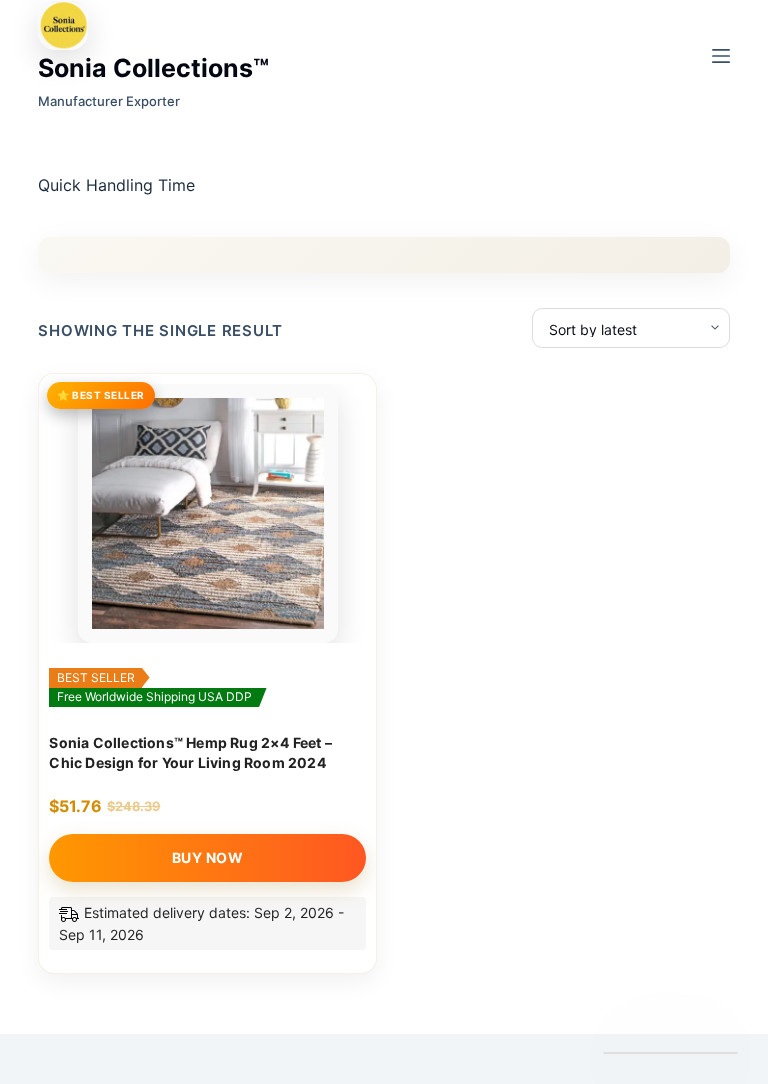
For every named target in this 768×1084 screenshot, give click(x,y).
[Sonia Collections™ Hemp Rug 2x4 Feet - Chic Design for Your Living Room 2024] (207, 514)
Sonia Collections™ (153, 68)
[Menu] (721, 56)
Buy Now (208, 857)
